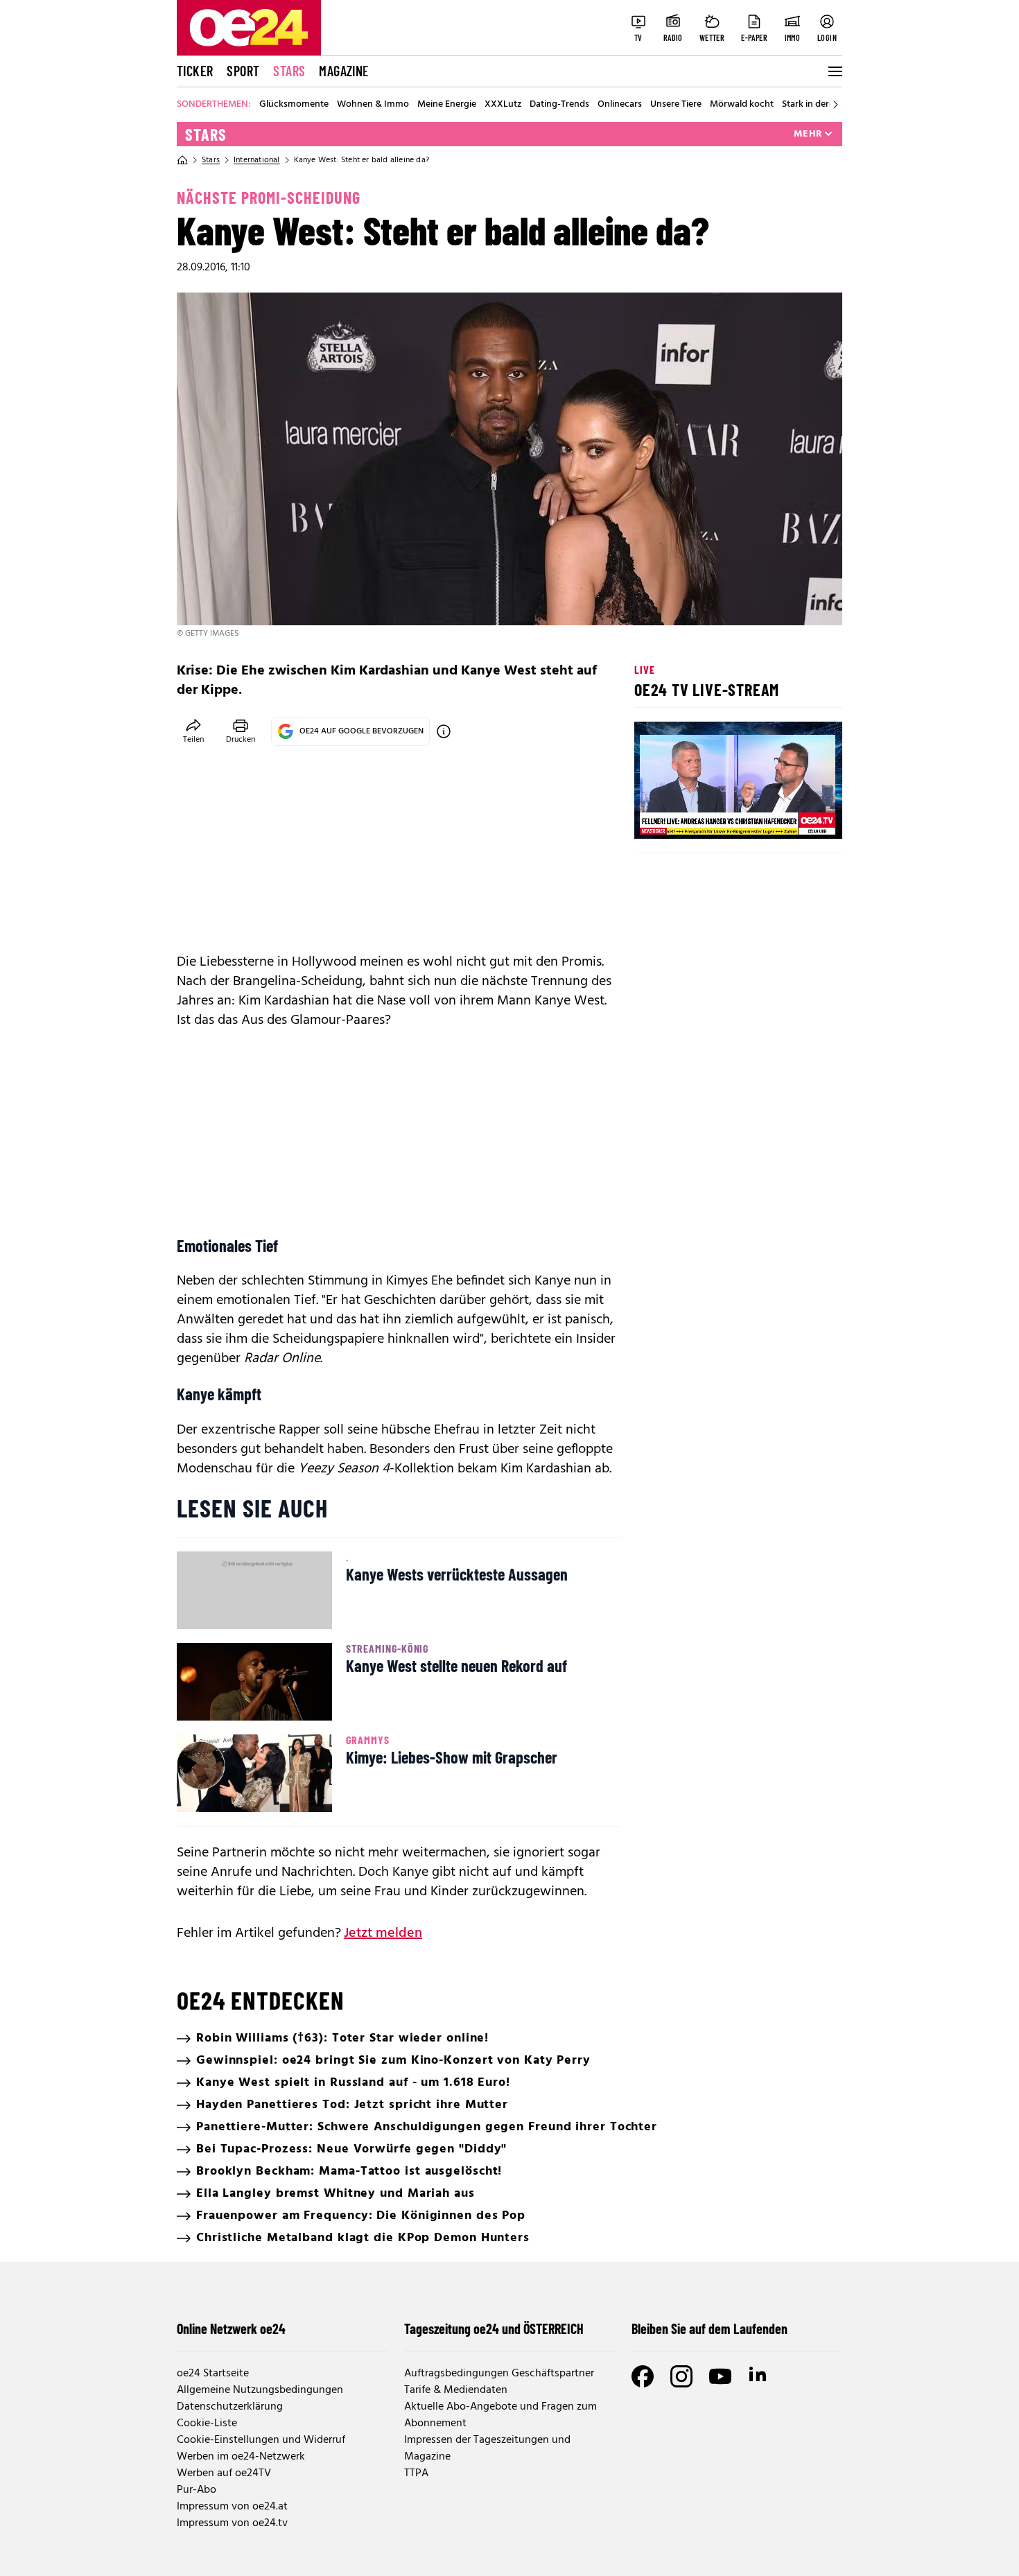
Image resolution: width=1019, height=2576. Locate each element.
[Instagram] (681, 2376)
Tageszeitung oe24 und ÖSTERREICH (494, 2329)
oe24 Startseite (213, 2374)
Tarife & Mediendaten (456, 2390)
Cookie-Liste (207, 2423)
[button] (656, 817)
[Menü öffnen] (834, 71)
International (257, 160)
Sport (243, 71)
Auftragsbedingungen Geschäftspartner (499, 2374)
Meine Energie (447, 105)
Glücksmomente (294, 105)
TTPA (416, 2473)
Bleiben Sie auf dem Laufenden (709, 2329)
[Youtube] (720, 2376)
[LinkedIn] (759, 2376)
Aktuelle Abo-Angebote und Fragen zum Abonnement (500, 2415)
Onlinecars (620, 105)
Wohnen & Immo (373, 105)
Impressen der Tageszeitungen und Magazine (487, 2448)
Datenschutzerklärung (230, 2407)
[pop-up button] (798, 817)
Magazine (344, 71)
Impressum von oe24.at (232, 2507)
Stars (289, 71)
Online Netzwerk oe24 (231, 2329)
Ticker (195, 71)
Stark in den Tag (815, 105)
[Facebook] (643, 2376)
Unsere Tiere (676, 105)
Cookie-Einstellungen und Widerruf (261, 2440)
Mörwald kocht (742, 105)
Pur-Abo (197, 2490)
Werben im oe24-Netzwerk (241, 2457)
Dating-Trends (559, 105)
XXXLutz (503, 105)
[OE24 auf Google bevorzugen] (444, 731)
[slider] (703, 817)
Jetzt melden (383, 1933)
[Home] (182, 160)
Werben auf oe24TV (224, 2473)
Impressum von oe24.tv (232, 2523)
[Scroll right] (835, 105)
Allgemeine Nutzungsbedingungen (260, 2390)
